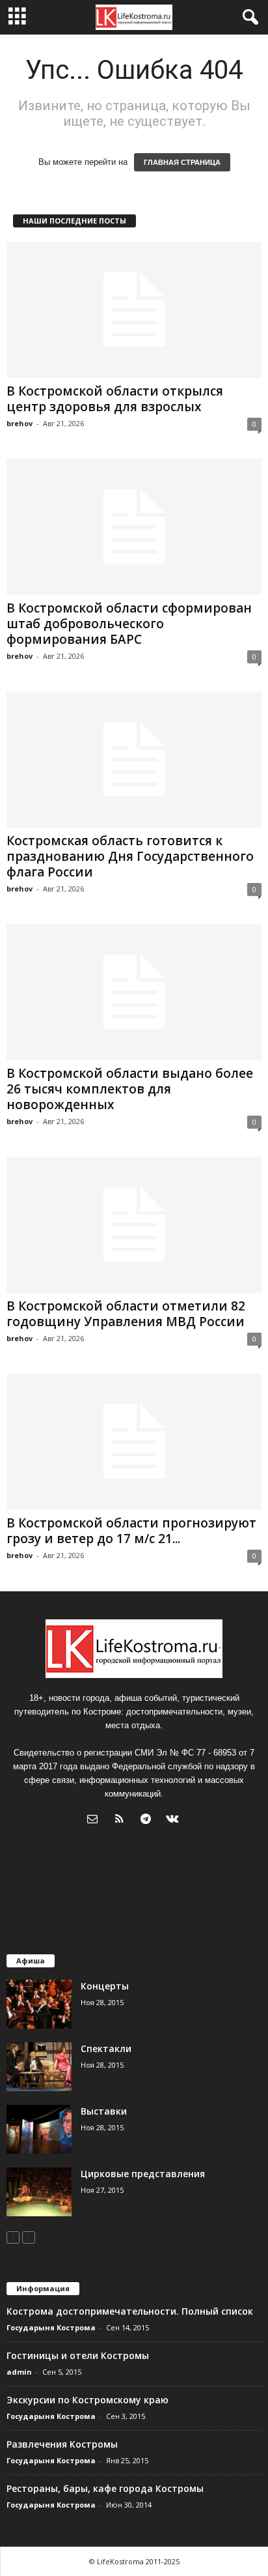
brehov (20, 423)
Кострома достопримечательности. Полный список (130, 2311)
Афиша (31, 1961)
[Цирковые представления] (39, 2192)
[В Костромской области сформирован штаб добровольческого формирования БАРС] (134, 527)
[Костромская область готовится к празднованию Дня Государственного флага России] (134, 760)
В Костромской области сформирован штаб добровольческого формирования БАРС (129, 624)
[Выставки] (39, 2129)
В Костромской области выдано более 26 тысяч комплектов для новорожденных (130, 1089)
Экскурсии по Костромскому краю (87, 2400)
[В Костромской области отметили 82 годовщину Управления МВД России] (134, 1225)
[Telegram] (149, 1820)
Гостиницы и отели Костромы (78, 2355)
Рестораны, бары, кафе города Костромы (105, 2488)
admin (19, 2372)
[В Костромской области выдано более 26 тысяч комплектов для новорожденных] (134, 992)
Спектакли (106, 2048)
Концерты (105, 1986)
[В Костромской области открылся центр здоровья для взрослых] (134, 310)
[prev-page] (13, 2237)
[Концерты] (39, 2004)
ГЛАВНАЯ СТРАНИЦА (182, 162)
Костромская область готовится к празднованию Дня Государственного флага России (130, 856)
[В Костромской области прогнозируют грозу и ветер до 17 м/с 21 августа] (134, 1442)
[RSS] (122, 1820)
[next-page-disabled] (29, 2237)
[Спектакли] (39, 2067)
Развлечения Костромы (62, 2444)
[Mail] (95, 1820)
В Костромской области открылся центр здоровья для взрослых (115, 399)
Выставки (104, 2111)
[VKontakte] (174, 1820)
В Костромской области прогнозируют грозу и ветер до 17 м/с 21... (131, 1531)
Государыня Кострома (51, 2327)
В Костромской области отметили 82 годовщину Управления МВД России (126, 1314)
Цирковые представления (143, 2174)
